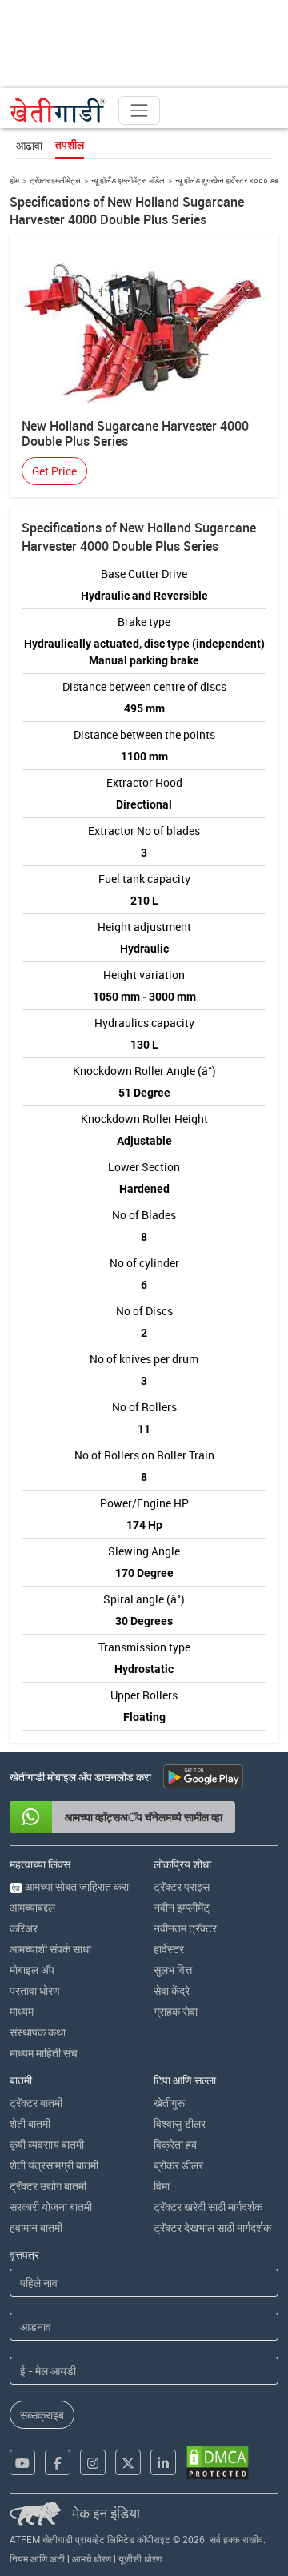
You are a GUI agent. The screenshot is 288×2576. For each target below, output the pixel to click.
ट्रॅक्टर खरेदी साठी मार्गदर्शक (208, 2207)
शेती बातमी (30, 2123)
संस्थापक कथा (38, 2032)
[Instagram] (93, 2462)
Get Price (54, 471)
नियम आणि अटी (37, 2558)
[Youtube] (22, 2462)
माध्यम (22, 2011)
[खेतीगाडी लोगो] (58, 110)
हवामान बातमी (36, 2227)
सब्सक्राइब (42, 2415)
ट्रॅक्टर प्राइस (182, 1886)
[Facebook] (58, 2462)
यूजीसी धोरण (140, 2558)
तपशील (70, 145)
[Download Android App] (203, 1776)
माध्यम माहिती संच (44, 2053)
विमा (162, 2186)
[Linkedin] (163, 2462)
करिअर (24, 1928)
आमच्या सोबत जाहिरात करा (70, 1886)
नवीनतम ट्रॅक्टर (185, 1928)
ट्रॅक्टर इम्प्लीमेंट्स (55, 180)
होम (14, 180)
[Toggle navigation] (139, 110)
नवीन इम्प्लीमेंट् (182, 1907)
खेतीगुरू (169, 2103)
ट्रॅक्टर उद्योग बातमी (48, 2186)
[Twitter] (128, 2462)
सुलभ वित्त (173, 1970)
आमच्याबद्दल (32, 1907)
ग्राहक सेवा (176, 2011)
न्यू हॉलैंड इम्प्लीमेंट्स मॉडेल (128, 180)
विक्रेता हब (175, 2144)
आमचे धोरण (92, 2558)
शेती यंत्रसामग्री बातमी (54, 2165)
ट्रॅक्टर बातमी (36, 2103)
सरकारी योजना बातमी (51, 2207)
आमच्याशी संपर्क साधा (50, 1949)
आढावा (29, 145)
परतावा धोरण (35, 1990)
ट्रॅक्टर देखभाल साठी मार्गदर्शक (212, 2227)
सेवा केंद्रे (172, 1990)
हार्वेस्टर (169, 1949)
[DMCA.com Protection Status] (218, 2463)
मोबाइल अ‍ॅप (32, 1970)
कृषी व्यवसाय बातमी (47, 2144)
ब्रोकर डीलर (178, 2165)
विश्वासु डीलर (180, 2123)
